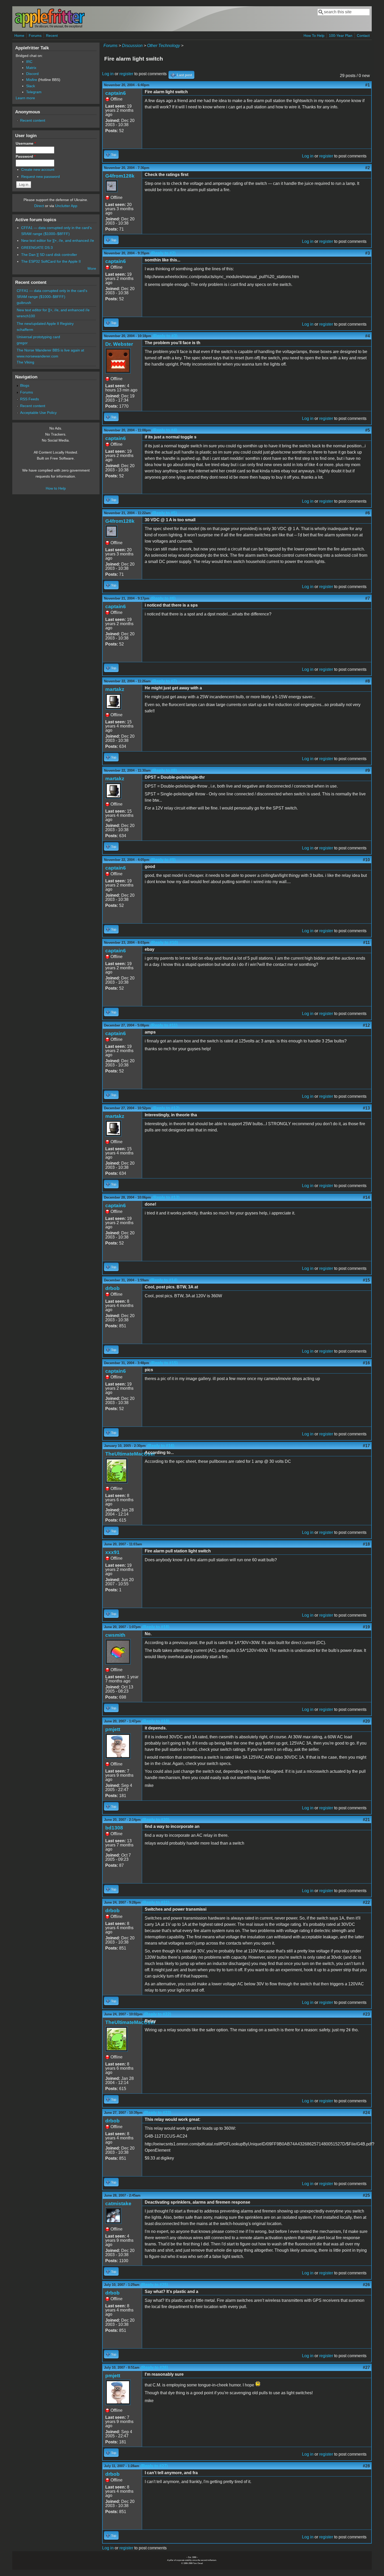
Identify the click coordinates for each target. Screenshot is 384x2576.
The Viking (25, 362)
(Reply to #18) (156, 1627)
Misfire (32, 80)
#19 (366, 1627)
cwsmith (115, 1635)
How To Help (314, 36)
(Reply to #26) (154, 2367)
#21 (366, 1820)
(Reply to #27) (154, 2466)
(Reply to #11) (164, 1025)
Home (19, 36)
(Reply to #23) (158, 2113)
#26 (366, 2285)
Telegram (34, 92)
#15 (366, 1280)
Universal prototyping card (38, 337)
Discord (32, 74)
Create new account (38, 169)
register (126, 74)
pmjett (113, 1729)
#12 (366, 1025)
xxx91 (112, 1552)
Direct (39, 206)
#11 (366, 943)
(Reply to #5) (164, 513)
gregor (22, 343)
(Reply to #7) (164, 681)
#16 (366, 1363)
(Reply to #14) (164, 1280)
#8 (368, 681)
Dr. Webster (119, 344)
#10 (366, 860)
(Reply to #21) (156, 1902)
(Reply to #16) (161, 1446)
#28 (366, 2466)
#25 (366, 2195)
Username (26, 143)
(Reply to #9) (163, 860)
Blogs (25, 385)
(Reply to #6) (163, 598)
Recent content (33, 120)
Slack (31, 86)
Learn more (25, 98)
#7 (368, 598)
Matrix (31, 68)
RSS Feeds (30, 399)
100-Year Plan (341, 36)
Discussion (132, 46)
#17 (366, 1446)
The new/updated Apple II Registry (45, 324)
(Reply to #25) (154, 2285)
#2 (368, 168)
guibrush (24, 303)
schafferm (25, 330)
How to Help (56, 488)
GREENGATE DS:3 (37, 248)
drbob (112, 1288)
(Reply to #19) (156, 1721)
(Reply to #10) (164, 943)
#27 (366, 2367)
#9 (368, 770)
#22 (366, 1902)
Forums (35, 36)
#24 (366, 2113)
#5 (368, 430)
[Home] (50, 27)
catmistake (118, 2204)
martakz (115, 689)
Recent (52, 36)
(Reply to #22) (158, 2014)
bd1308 (114, 1828)
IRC (29, 62)
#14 (366, 1197)
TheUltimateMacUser (130, 1454)
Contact (363, 36)
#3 (368, 253)
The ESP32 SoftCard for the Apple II (51, 261)
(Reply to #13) (166, 1197)
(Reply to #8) (164, 770)
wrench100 (26, 316)
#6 (368, 513)
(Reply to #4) (165, 430)
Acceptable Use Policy (38, 413)
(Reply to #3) (165, 336)
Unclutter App (66, 206)
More (92, 268)
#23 (366, 2014)
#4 (368, 336)
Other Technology (164, 46)
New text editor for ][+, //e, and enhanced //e (58, 240)
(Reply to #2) (163, 253)
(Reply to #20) (156, 1820)
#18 (366, 1544)
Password (26, 156)
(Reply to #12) (166, 1108)
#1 (368, 85)
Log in (108, 74)
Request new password (40, 177)
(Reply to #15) (164, 1363)
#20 (366, 1721)
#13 (366, 1108)
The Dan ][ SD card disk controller (49, 255)
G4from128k (120, 176)
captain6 (116, 93)
